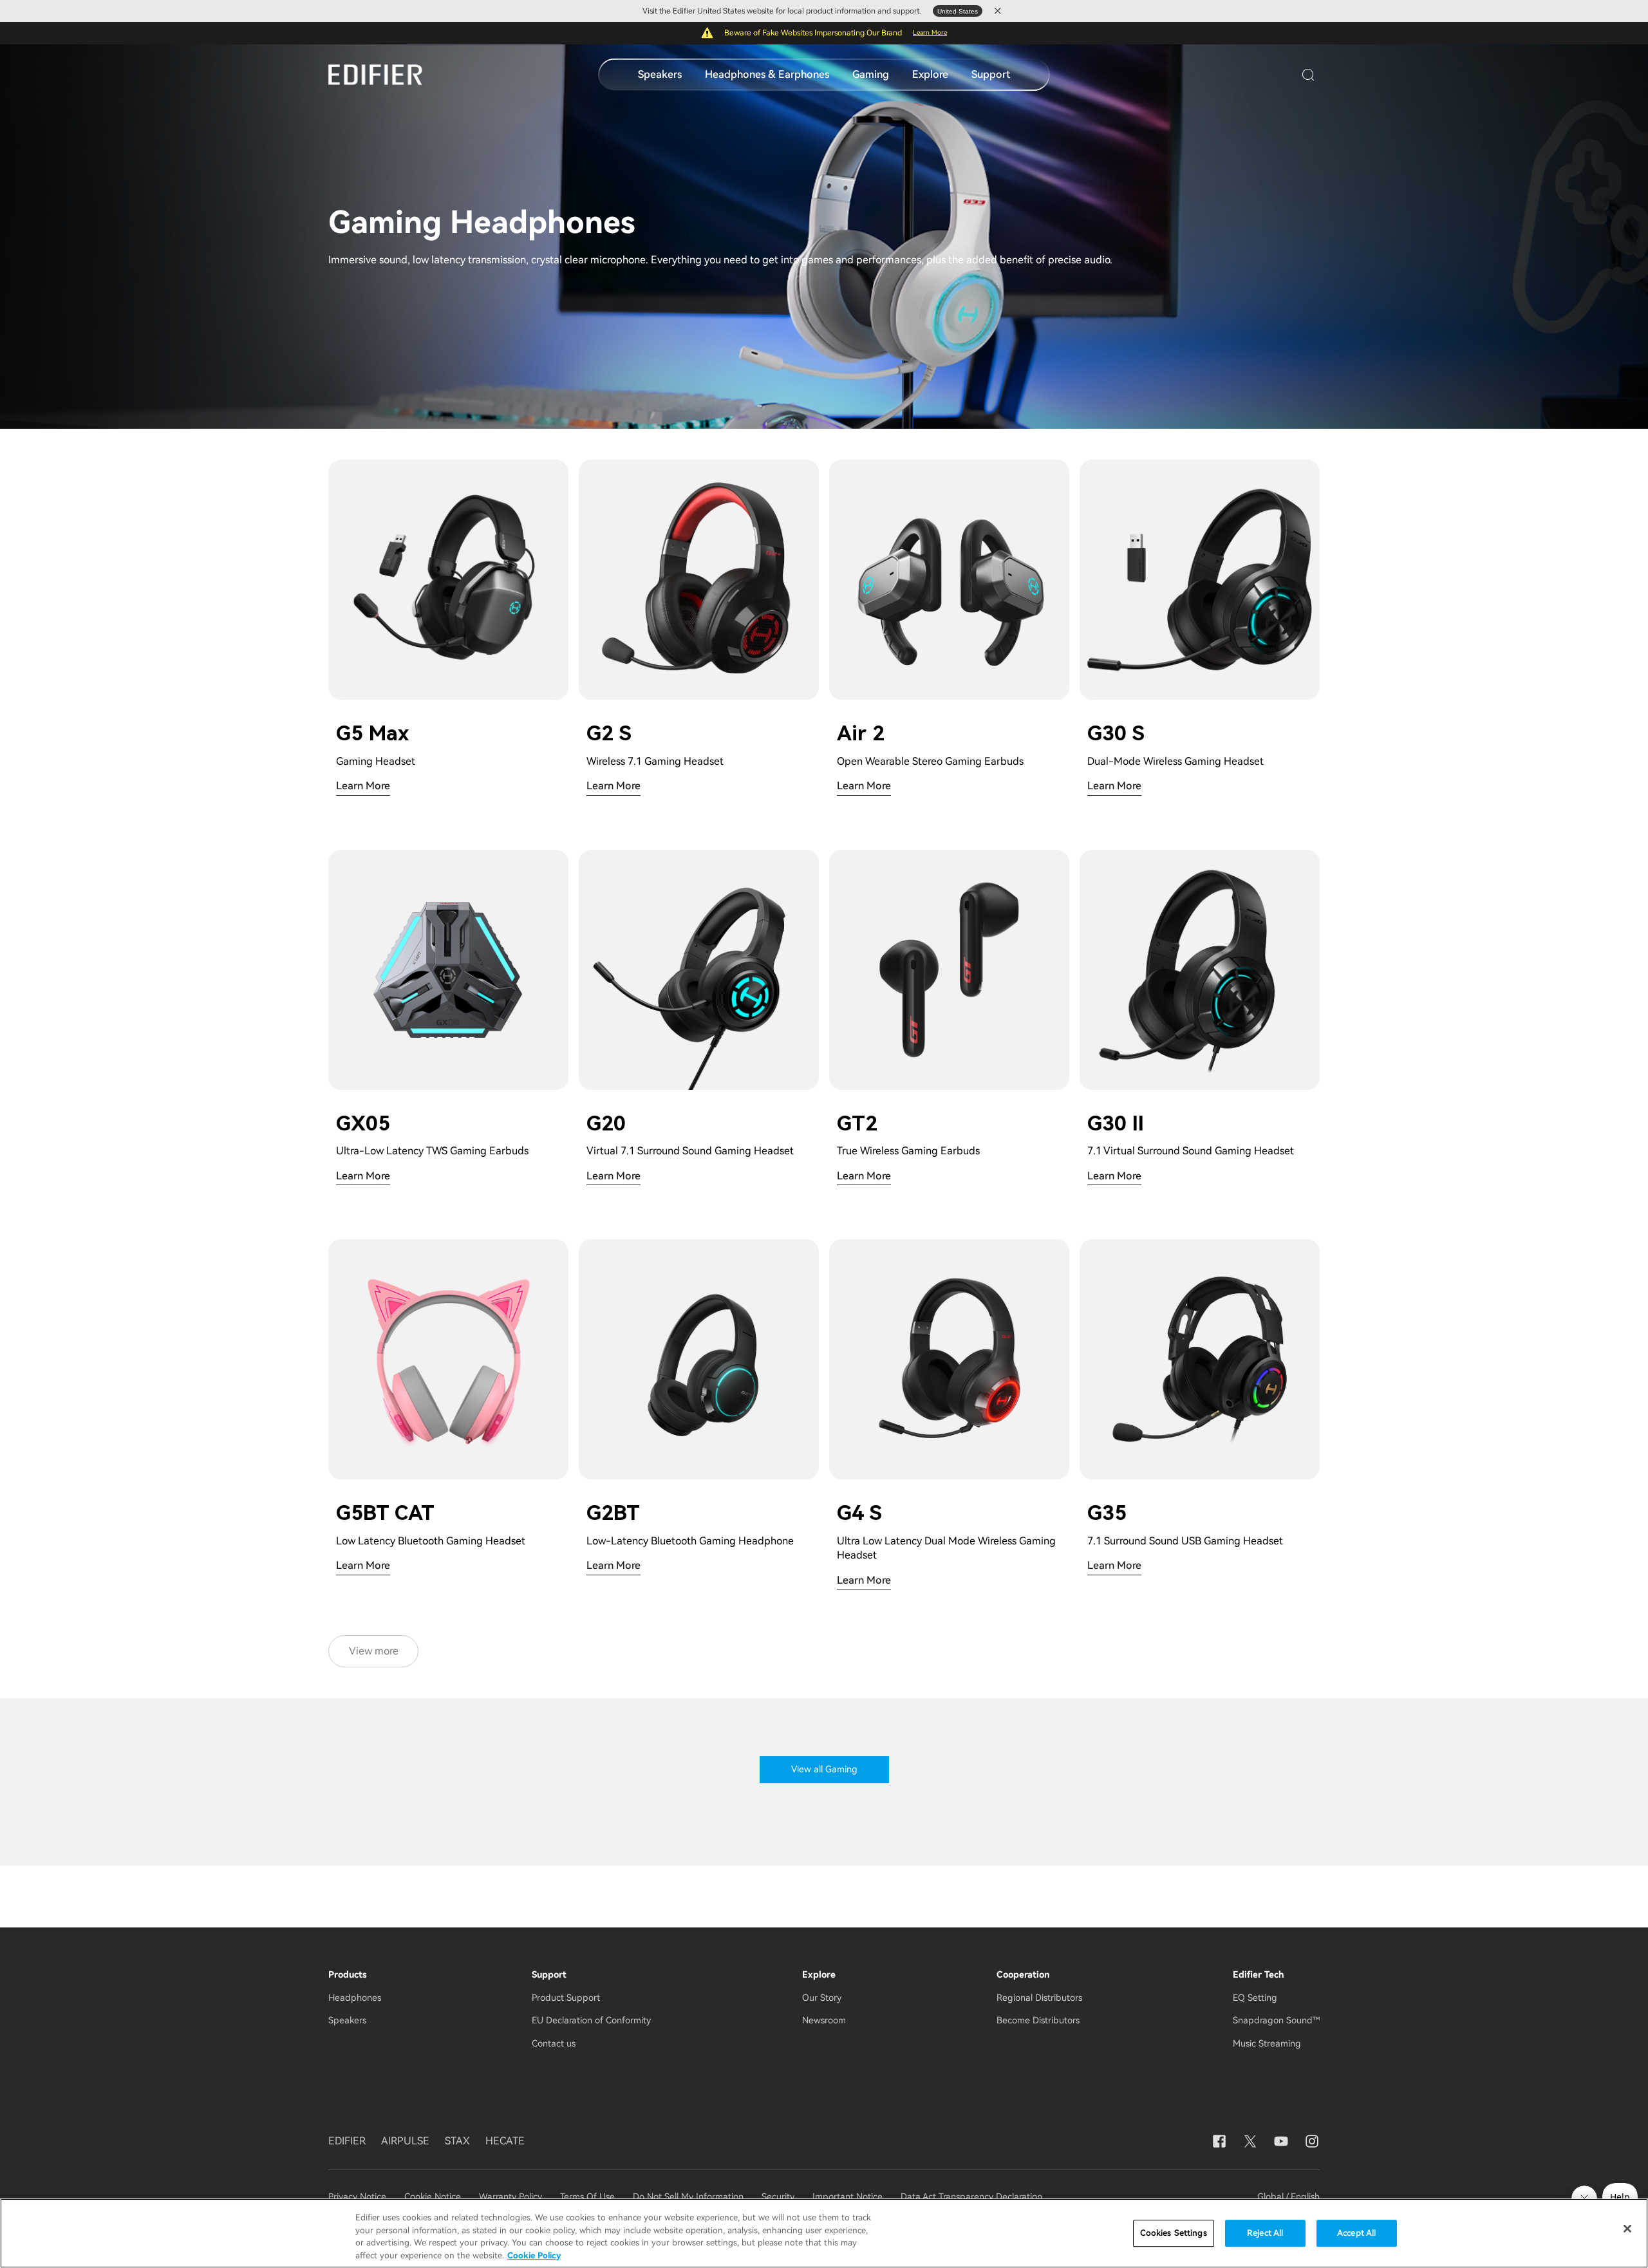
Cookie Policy (534, 2255)
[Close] (1627, 2229)
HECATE (505, 2141)
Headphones (355, 1998)
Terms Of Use (587, 2197)
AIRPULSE (405, 2141)
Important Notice (847, 2197)
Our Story (822, 1998)
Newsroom (824, 2020)
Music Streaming (1267, 2043)
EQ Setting (1255, 1998)
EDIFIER (347, 2141)
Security (778, 2197)
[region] (824, 2233)
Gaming (871, 74)
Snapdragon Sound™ (1276, 2020)
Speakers (660, 74)
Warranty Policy (510, 2197)
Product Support (566, 1998)
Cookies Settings (1174, 2233)
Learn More (930, 33)
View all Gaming (824, 1769)
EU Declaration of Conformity (591, 2020)
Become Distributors (1038, 2020)
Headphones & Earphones (767, 74)
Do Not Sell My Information (688, 2197)
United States (958, 11)
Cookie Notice (433, 2197)
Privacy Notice (359, 2197)
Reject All (1265, 2233)
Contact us (554, 2043)
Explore (930, 74)
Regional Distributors (1039, 1998)
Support (991, 74)
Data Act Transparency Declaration (971, 2197)
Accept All (1356, 2233)
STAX (457, 2141)
